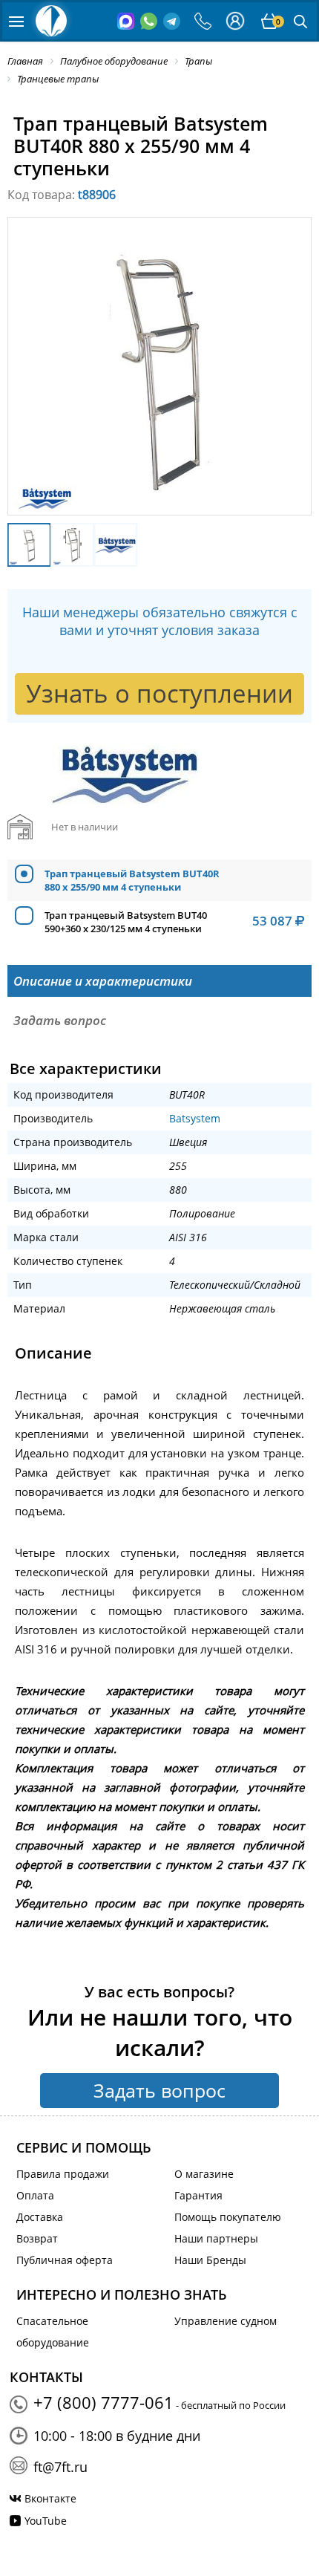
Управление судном (226, 2321)
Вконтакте (50, 2498)
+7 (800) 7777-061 (103, 2402)
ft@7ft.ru (60, 2467)
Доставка (40, 2217)
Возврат (37, 2238)
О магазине (204, 2174)
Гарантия (198, 2195)
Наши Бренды (210, 2260)
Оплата (35, 2195)
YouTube (46, 2521)
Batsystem (195, 1118)
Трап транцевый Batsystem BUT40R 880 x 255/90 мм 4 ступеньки (132, 880)
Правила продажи (63, 2174)
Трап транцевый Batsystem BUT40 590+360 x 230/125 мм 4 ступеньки (126, 922)
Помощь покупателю (228, 2217)
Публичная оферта (65, 2260)
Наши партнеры (216, 2238)
